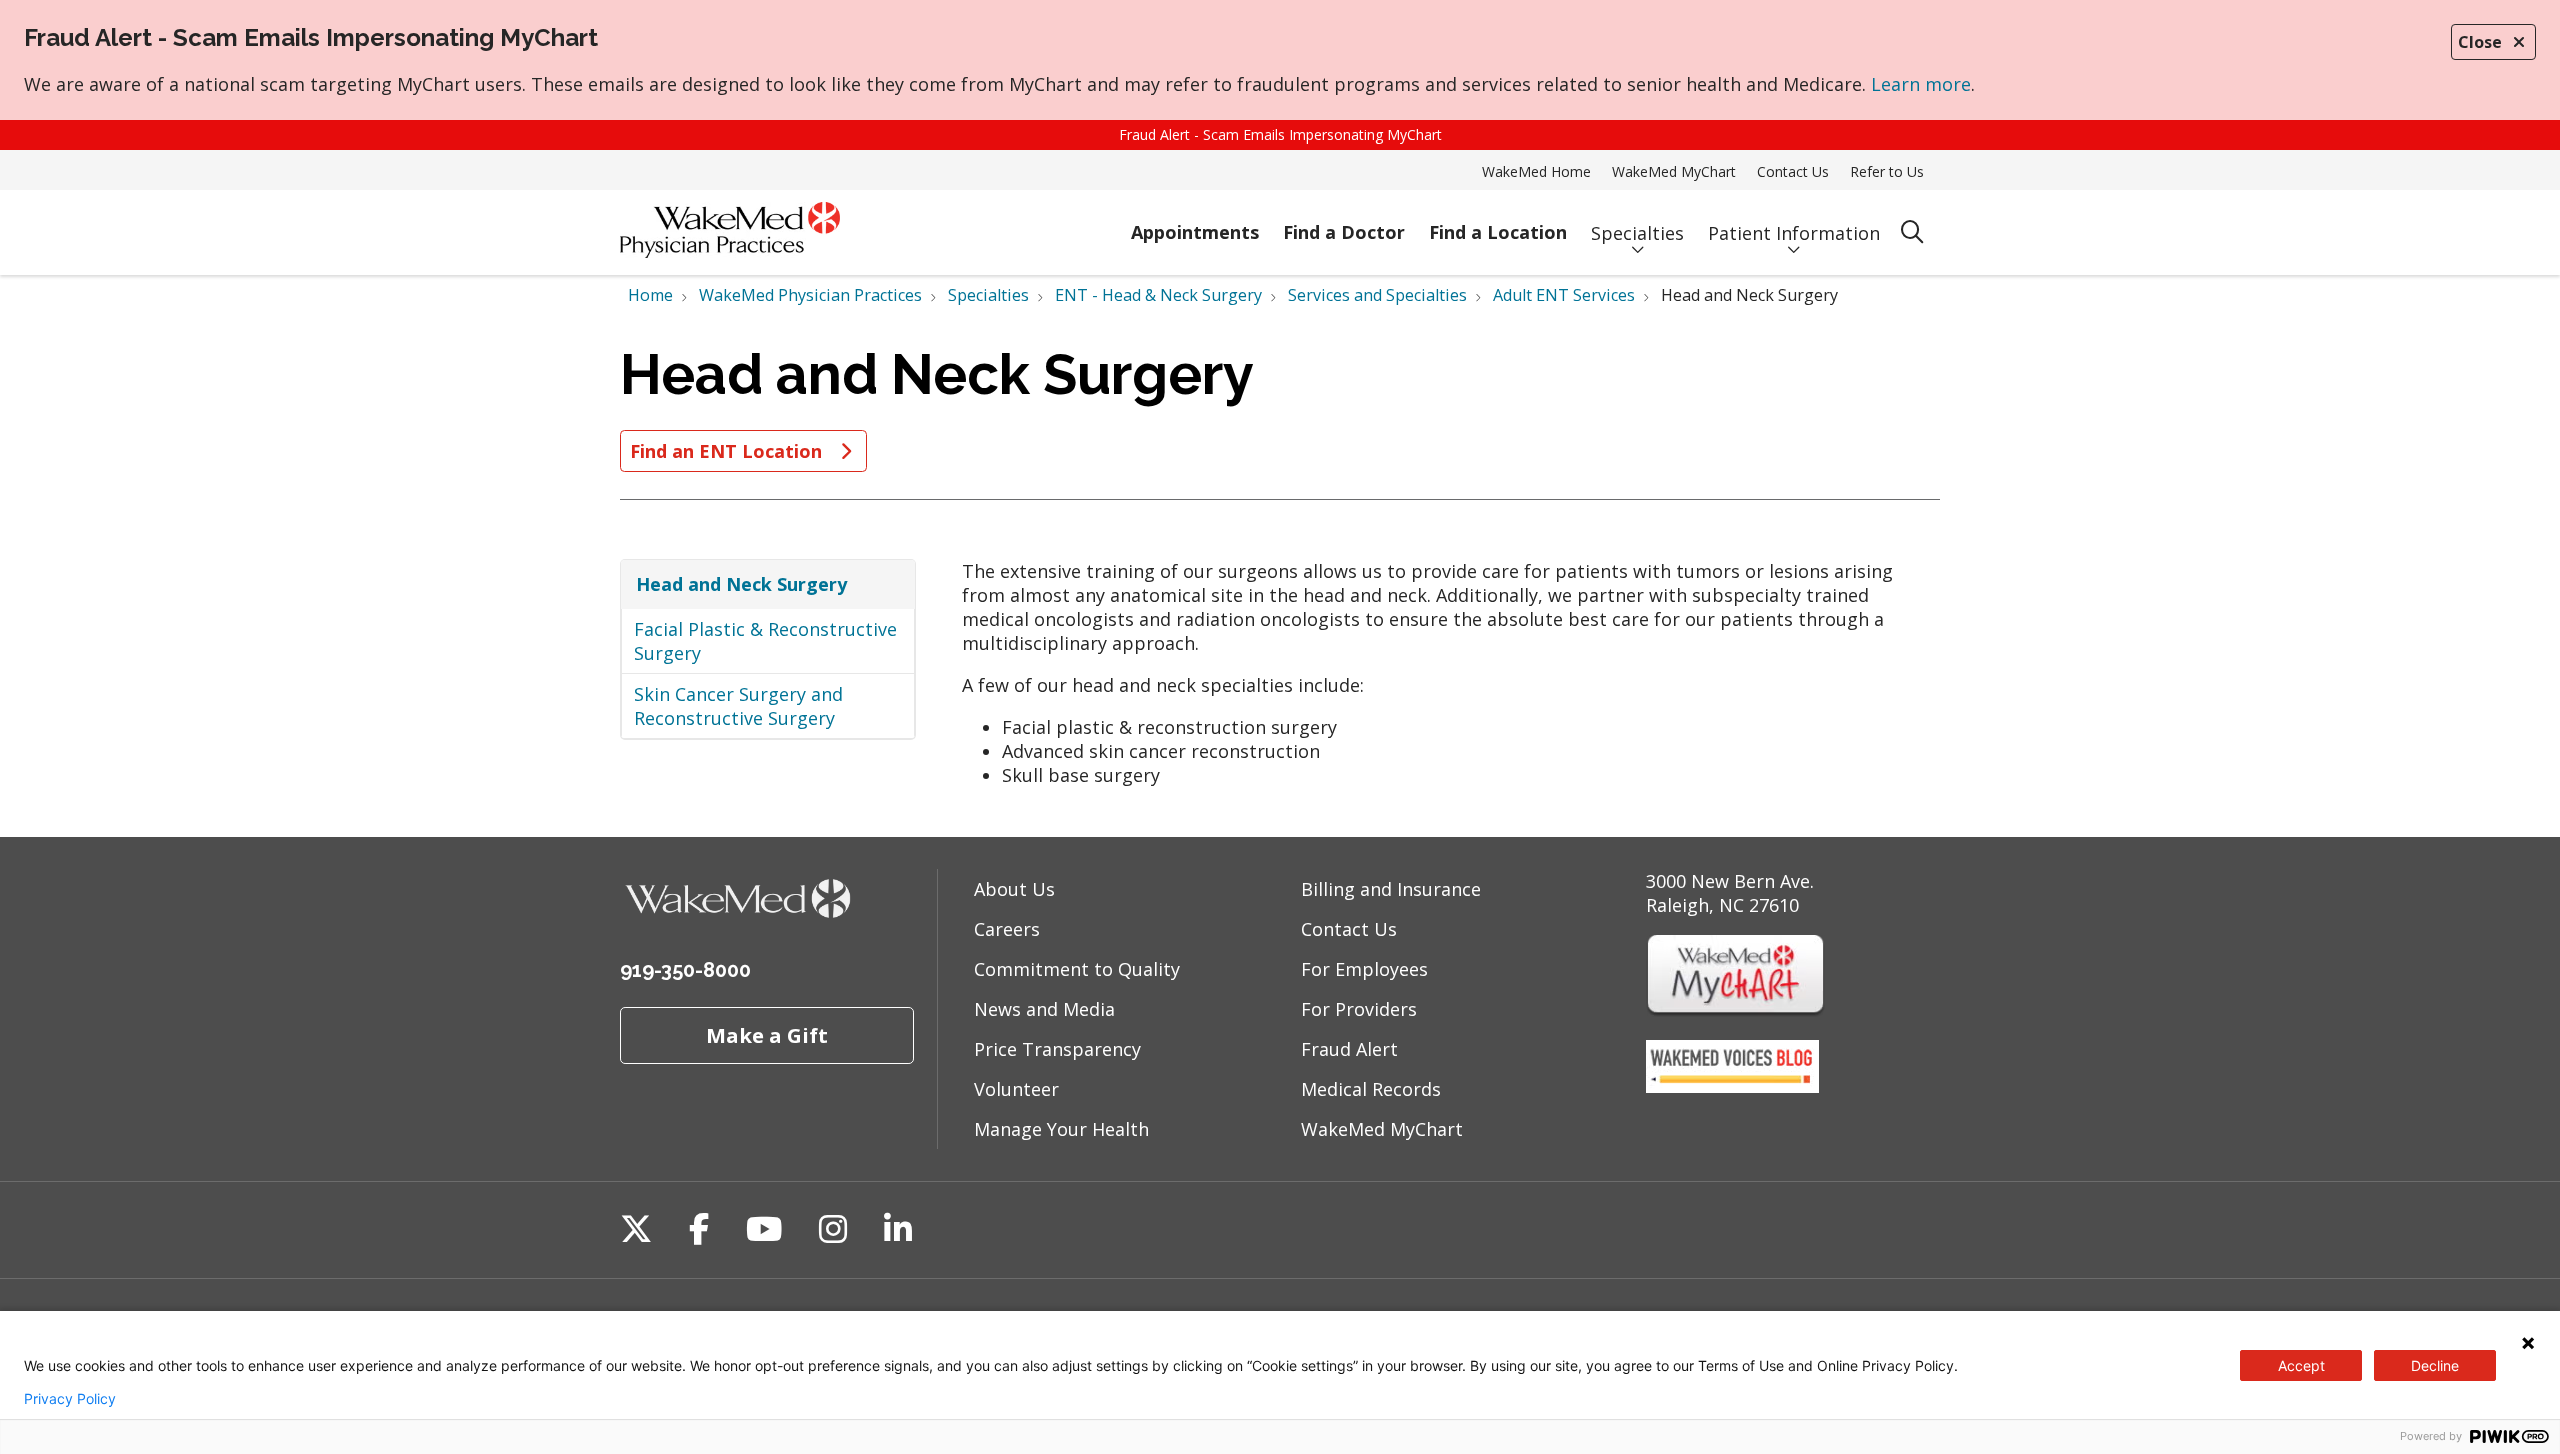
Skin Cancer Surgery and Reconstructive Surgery (738, 706)
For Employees (1364, 969)
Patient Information (1794, 233)
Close (2480, 42)
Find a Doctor (1344, 232)
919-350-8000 (685, 970)
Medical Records (1371, 1089)
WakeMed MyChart (1674, 171)
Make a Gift (767, 1035)
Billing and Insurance (1391, 889)
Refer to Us (1887, 171)
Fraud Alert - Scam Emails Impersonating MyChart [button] (1280, 134)
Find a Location (1498, 232)
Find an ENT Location (728, 451)
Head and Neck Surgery (741, 584)
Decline (2435, 1365)
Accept (2301, 1365)
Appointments (1195, 232)
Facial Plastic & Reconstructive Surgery (765, 641)
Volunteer (1016, 1089)
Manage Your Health (1061, 1129)
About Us (1014, 889)
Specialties (1637, 233)
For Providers (1359, 1009)
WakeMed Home (1536, 171)
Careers (1007, 929)
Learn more (1921, 84)
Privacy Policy (70, 1399)
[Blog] (1732, 1086)
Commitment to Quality (1077, 969)
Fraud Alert (1349, 1049)
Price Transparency (1057, 1049)
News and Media (1044, 1009)
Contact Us (1793, 171)
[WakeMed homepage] (730, 232)
